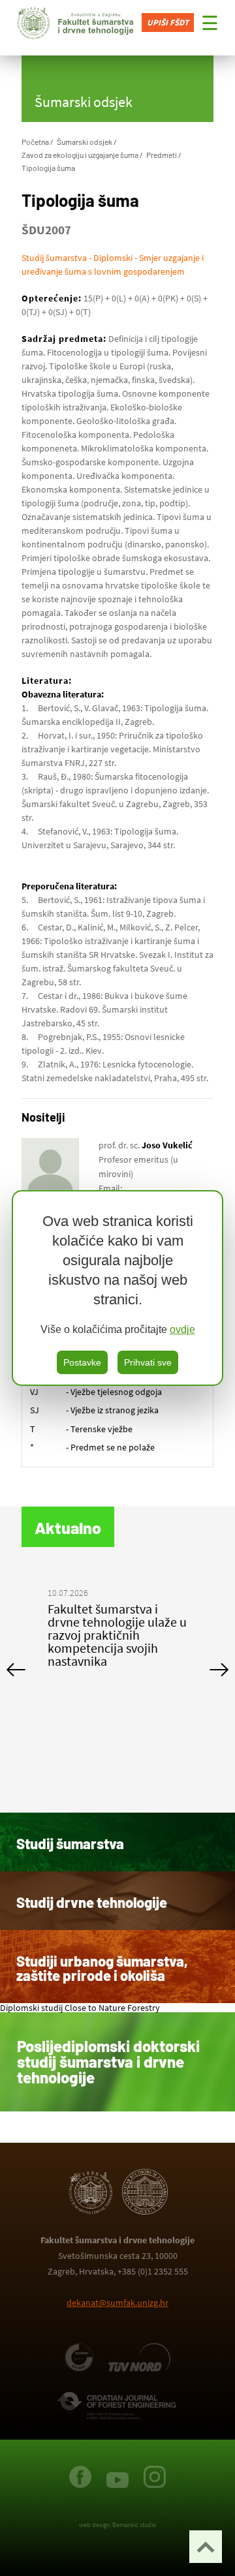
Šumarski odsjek (85, 142)
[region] (117, 1288)
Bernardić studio (134, 2525)
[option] (117, 1630)
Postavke (82, 1362)
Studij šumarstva (70, 1843)
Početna (35, 142)
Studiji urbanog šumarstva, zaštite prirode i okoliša (102, 1968)
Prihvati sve (148, 1362)
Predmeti (162, 155)
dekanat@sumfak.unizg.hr (117, 2303)
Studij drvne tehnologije (92, 1902)
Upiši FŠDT (168, 23)
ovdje (182, 1329)
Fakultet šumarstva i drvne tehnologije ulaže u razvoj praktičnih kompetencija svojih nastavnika (117, 1635)
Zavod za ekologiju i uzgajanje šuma (80, 155)
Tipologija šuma (48, 168)
